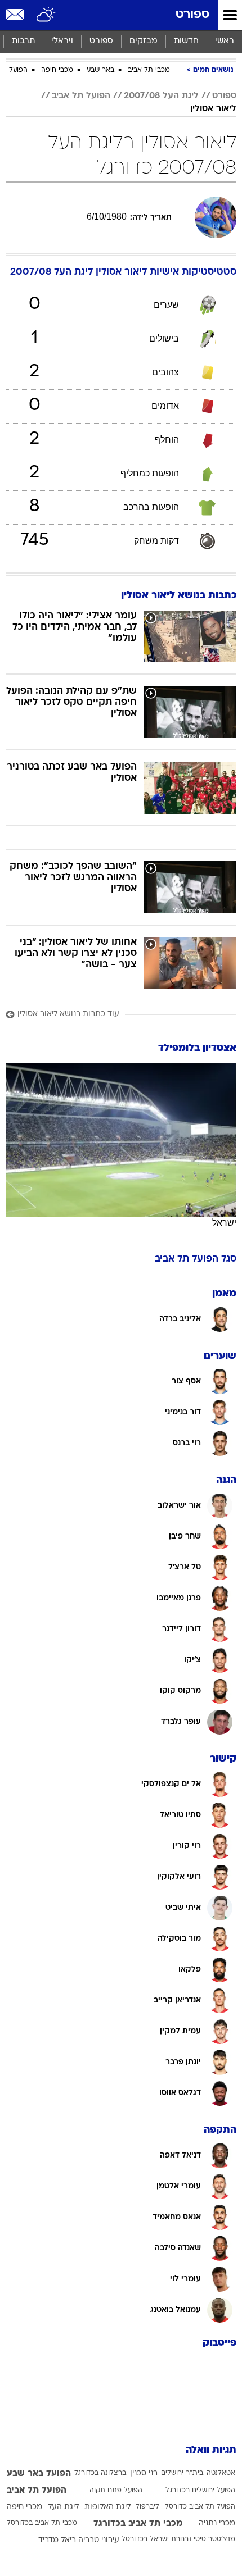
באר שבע (100, 70)
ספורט (192, 15)
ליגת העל (63, 2507)
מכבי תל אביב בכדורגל (138, 2524)
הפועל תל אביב (81, 96)
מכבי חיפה (57, 70)
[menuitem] (186, 42)
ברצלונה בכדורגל (100, 2473)
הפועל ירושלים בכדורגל (200, 2491)
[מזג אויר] (46, 15)
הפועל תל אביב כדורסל (200, 2507)
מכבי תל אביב (149, 70)
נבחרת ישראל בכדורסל (156, 2539)
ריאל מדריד (57, 2540)
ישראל (224, 1223)
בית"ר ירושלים (182, 2473)
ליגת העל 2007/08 (161, 96)
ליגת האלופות (107, 2507)
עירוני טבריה (99, 2540)
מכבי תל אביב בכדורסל (42, 2523)
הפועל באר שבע (39, 2474)
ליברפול (147, 2507)
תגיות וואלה (211, 2450)
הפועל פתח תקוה (116, 2491)
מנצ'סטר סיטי (214, 2539)
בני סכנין (144, 2473)
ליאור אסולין (213, 109)
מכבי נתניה (217, 2523)
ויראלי (62, 41)
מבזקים (144, 41)
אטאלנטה (221, 2473)
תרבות (23, 41)
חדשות (186, 41)
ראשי (225, 41)
